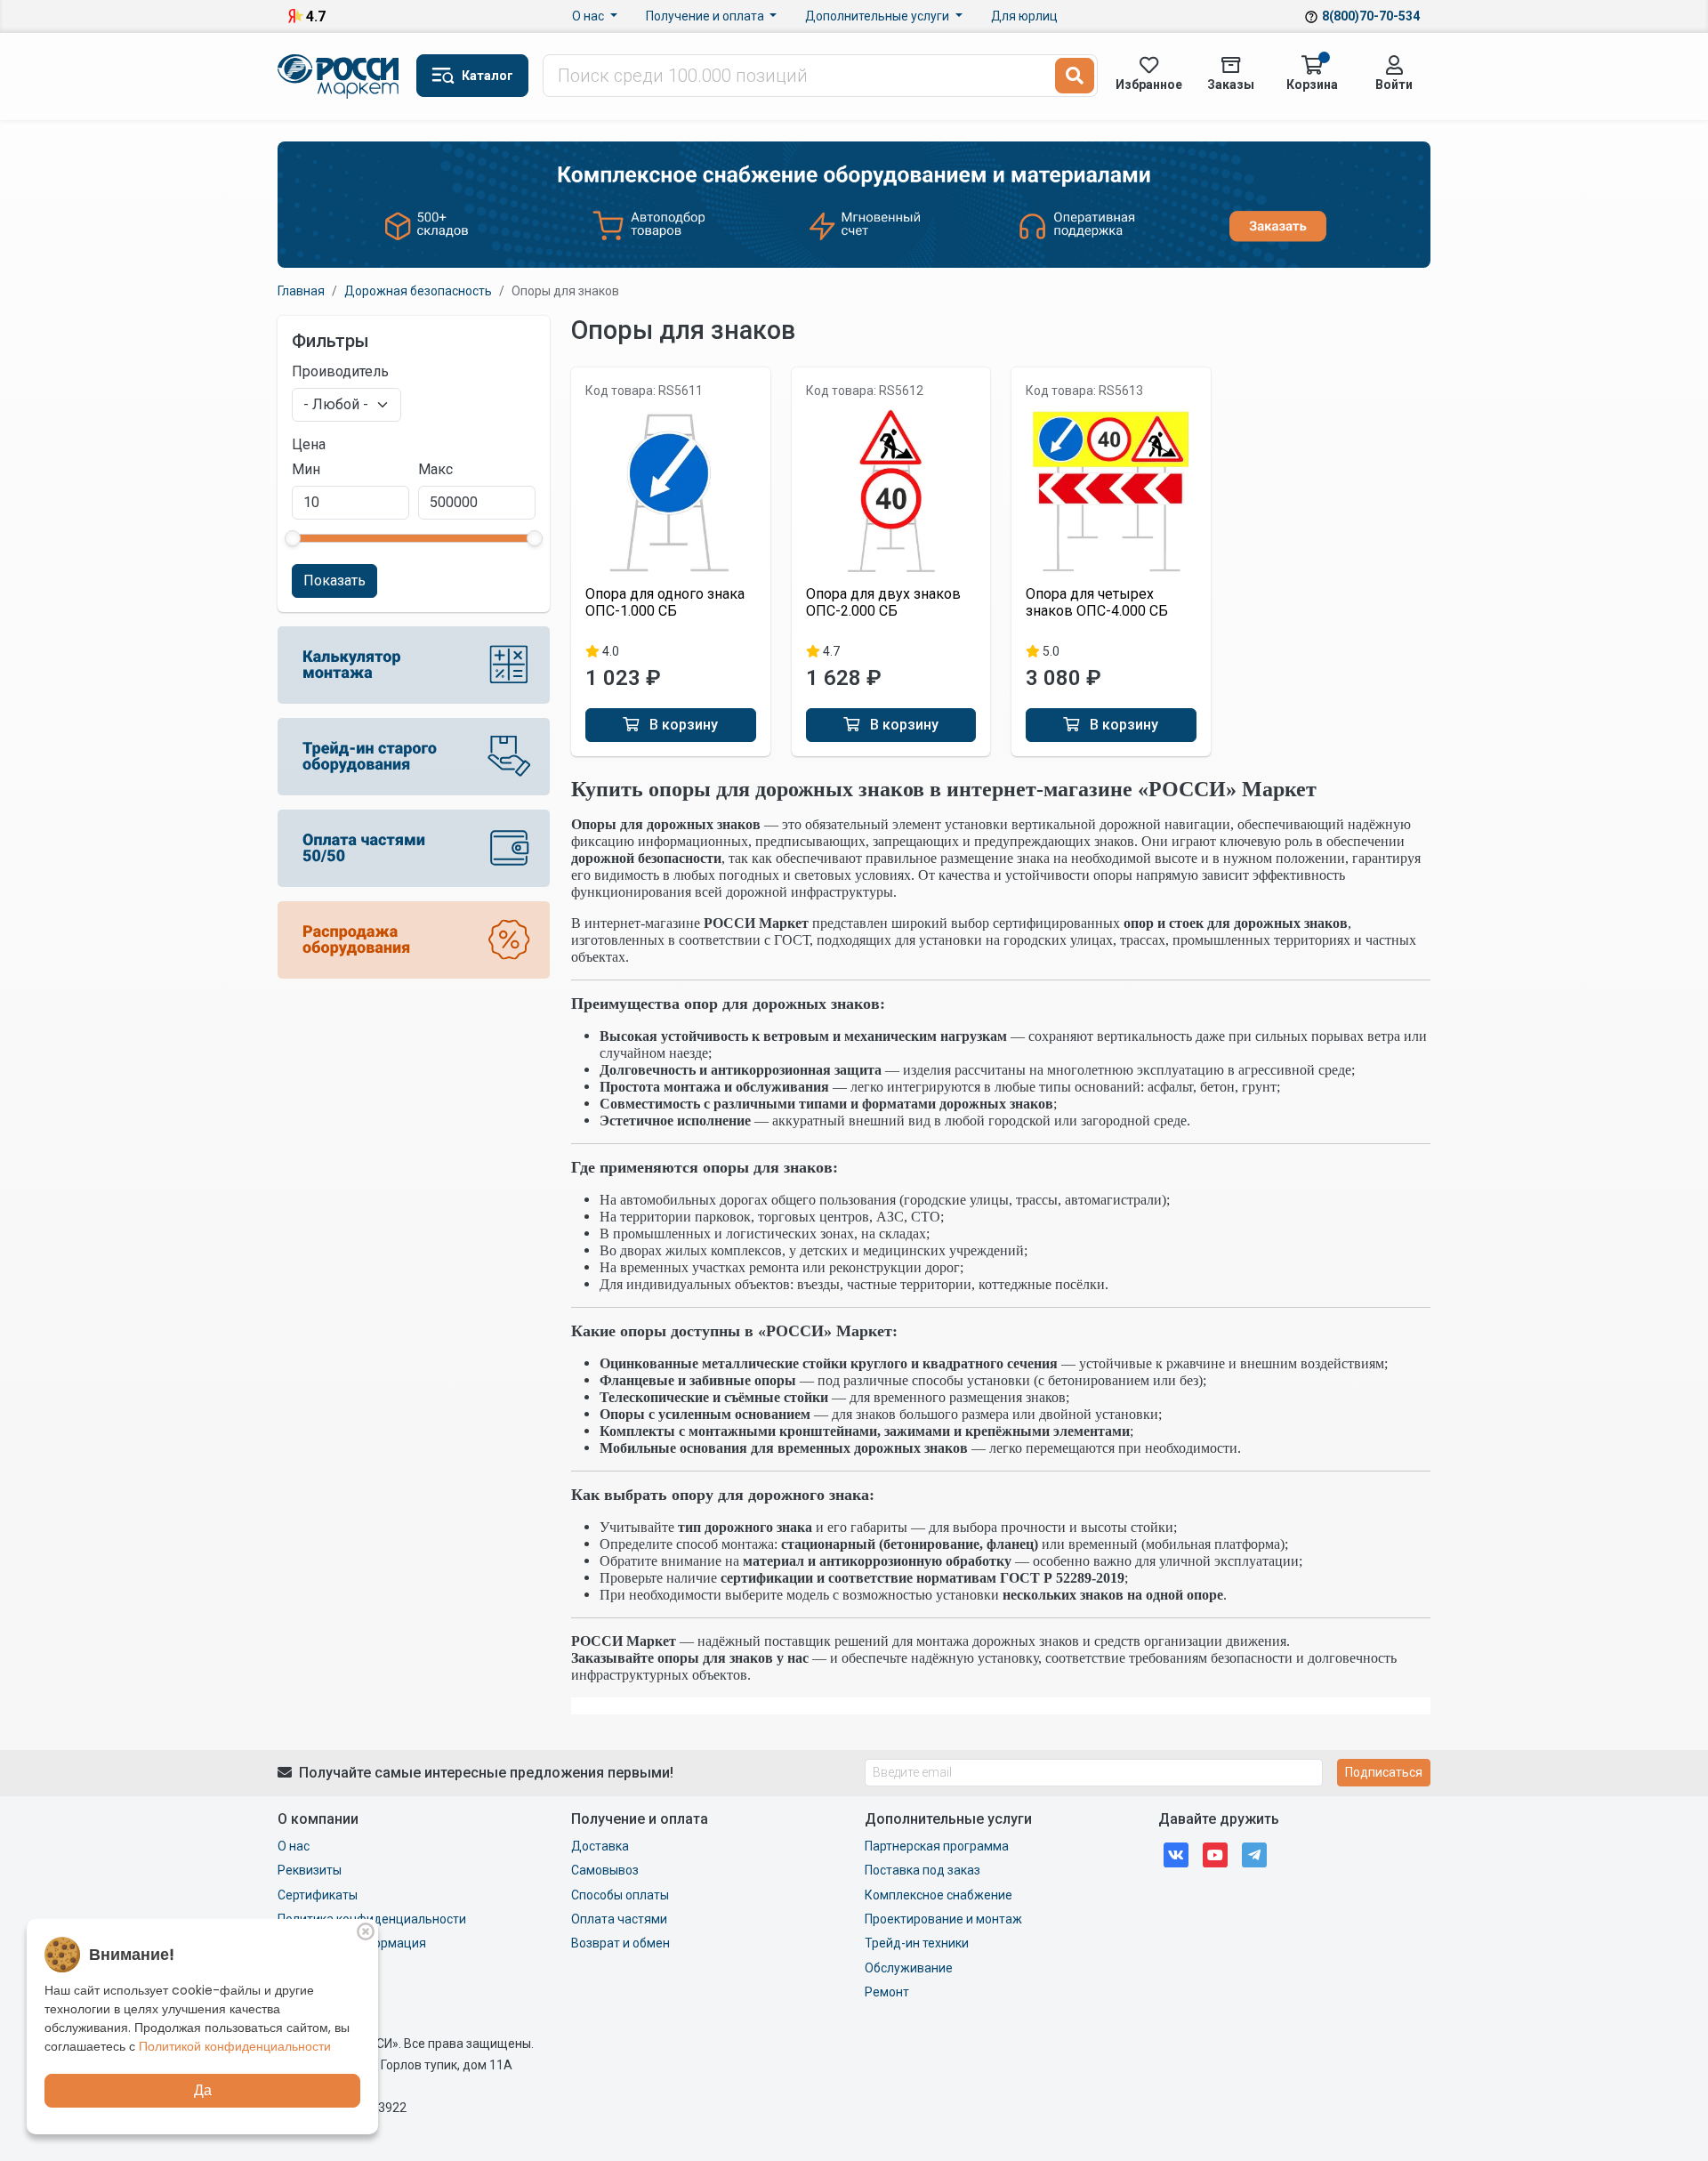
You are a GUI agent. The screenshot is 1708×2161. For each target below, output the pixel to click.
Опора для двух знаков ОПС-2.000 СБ (883, 602)
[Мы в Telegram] (1254, 1854)
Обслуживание (909, 1968)
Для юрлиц (1024, 16)
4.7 (316, 16)
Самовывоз (605, 1870)
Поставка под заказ (922, 1870)
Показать (334, 581)
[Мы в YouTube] (1215, 1854)
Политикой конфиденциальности (235, 2046)
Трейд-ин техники (917, 1943)
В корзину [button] (682, 725)
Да (203, 2090)
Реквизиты (310, 1870)
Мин (306, 469)
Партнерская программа (937, 1846)
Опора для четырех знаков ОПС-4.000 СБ (1097, 602)
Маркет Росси (340, 77)
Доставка (600, 1846)
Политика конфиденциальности (372, 1919)
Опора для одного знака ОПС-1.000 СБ (665, 602)
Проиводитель (340, 371)
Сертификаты (318, 1895)
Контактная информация (352, 1943)
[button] (472, 76)
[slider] (293, 538)
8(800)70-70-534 (1371, 16)
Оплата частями (619, 1919)
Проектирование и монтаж (943, 1919)
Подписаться (1384, 1772)
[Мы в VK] (1176, 1854)
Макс (435, 469)
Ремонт (887, 1992)
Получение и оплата (706, 16)
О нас (589, 16)
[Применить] (1075, 76)
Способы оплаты (620, 1895)
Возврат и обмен (620, 1943)
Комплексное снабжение (939, 1895)
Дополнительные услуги (878, 16)
